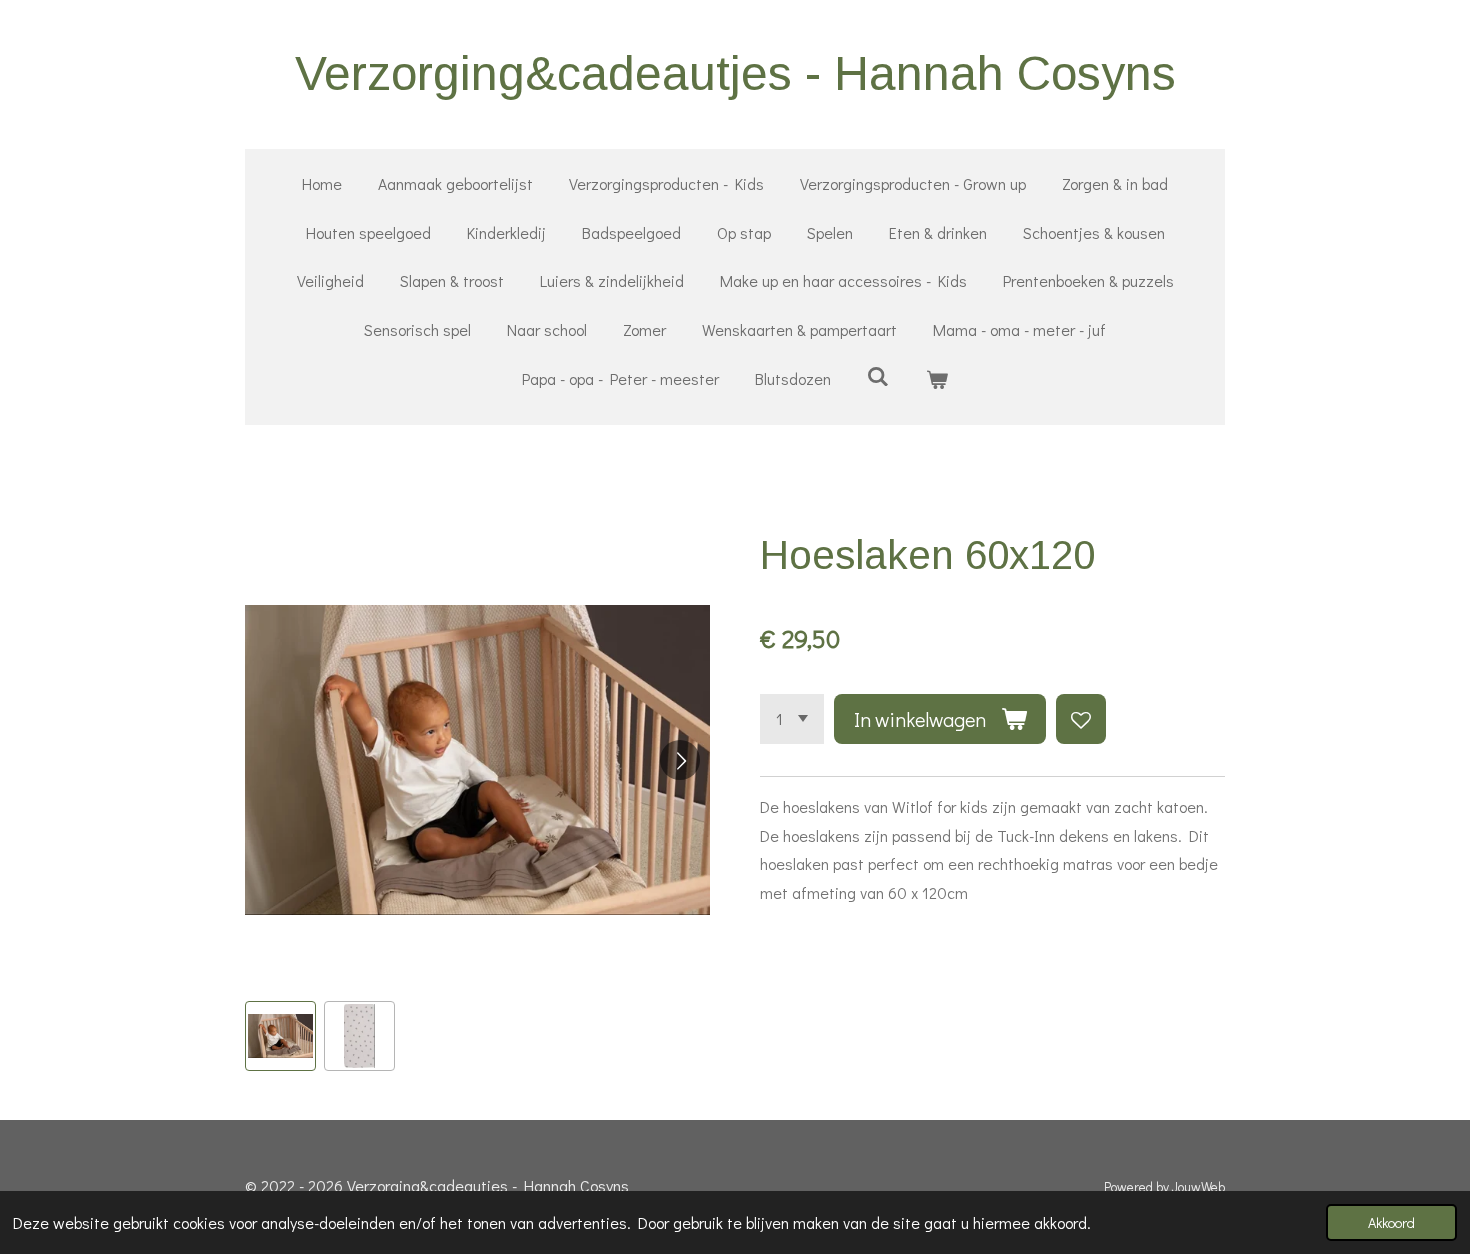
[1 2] (792, 719)
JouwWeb (1198, 1187)
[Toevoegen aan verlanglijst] (1081, 719)
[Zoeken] (878, 375)
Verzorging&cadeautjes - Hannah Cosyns (735, 73)
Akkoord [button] (1391, 1222)
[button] (280, 1036)
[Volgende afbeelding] (680, 760)
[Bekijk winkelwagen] (937, 379)
